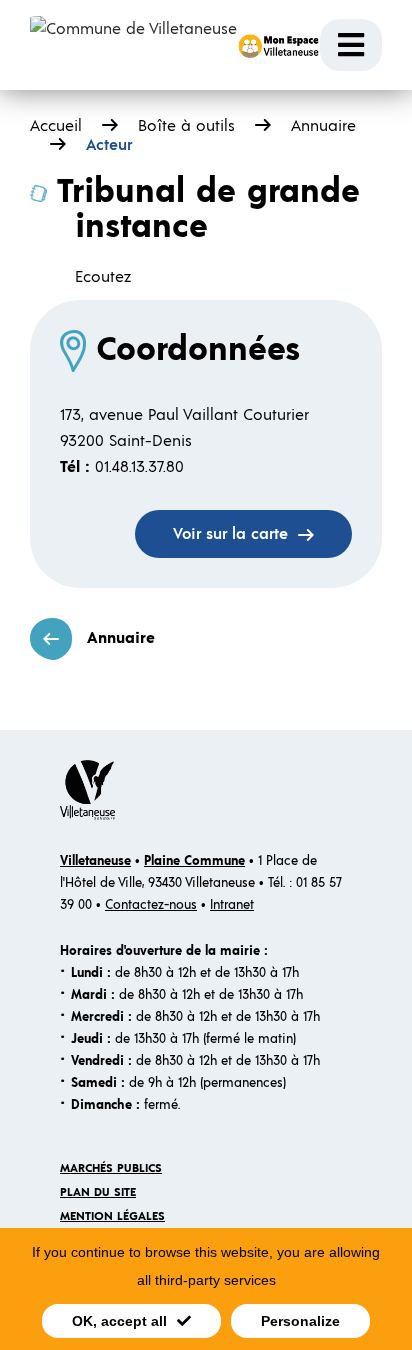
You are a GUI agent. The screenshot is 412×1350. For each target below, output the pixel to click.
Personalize (300, 1321)
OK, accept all (119, 1321)
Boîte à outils (186, 126)
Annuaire (121, 638)
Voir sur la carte (230, 534)
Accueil (56, 126)
